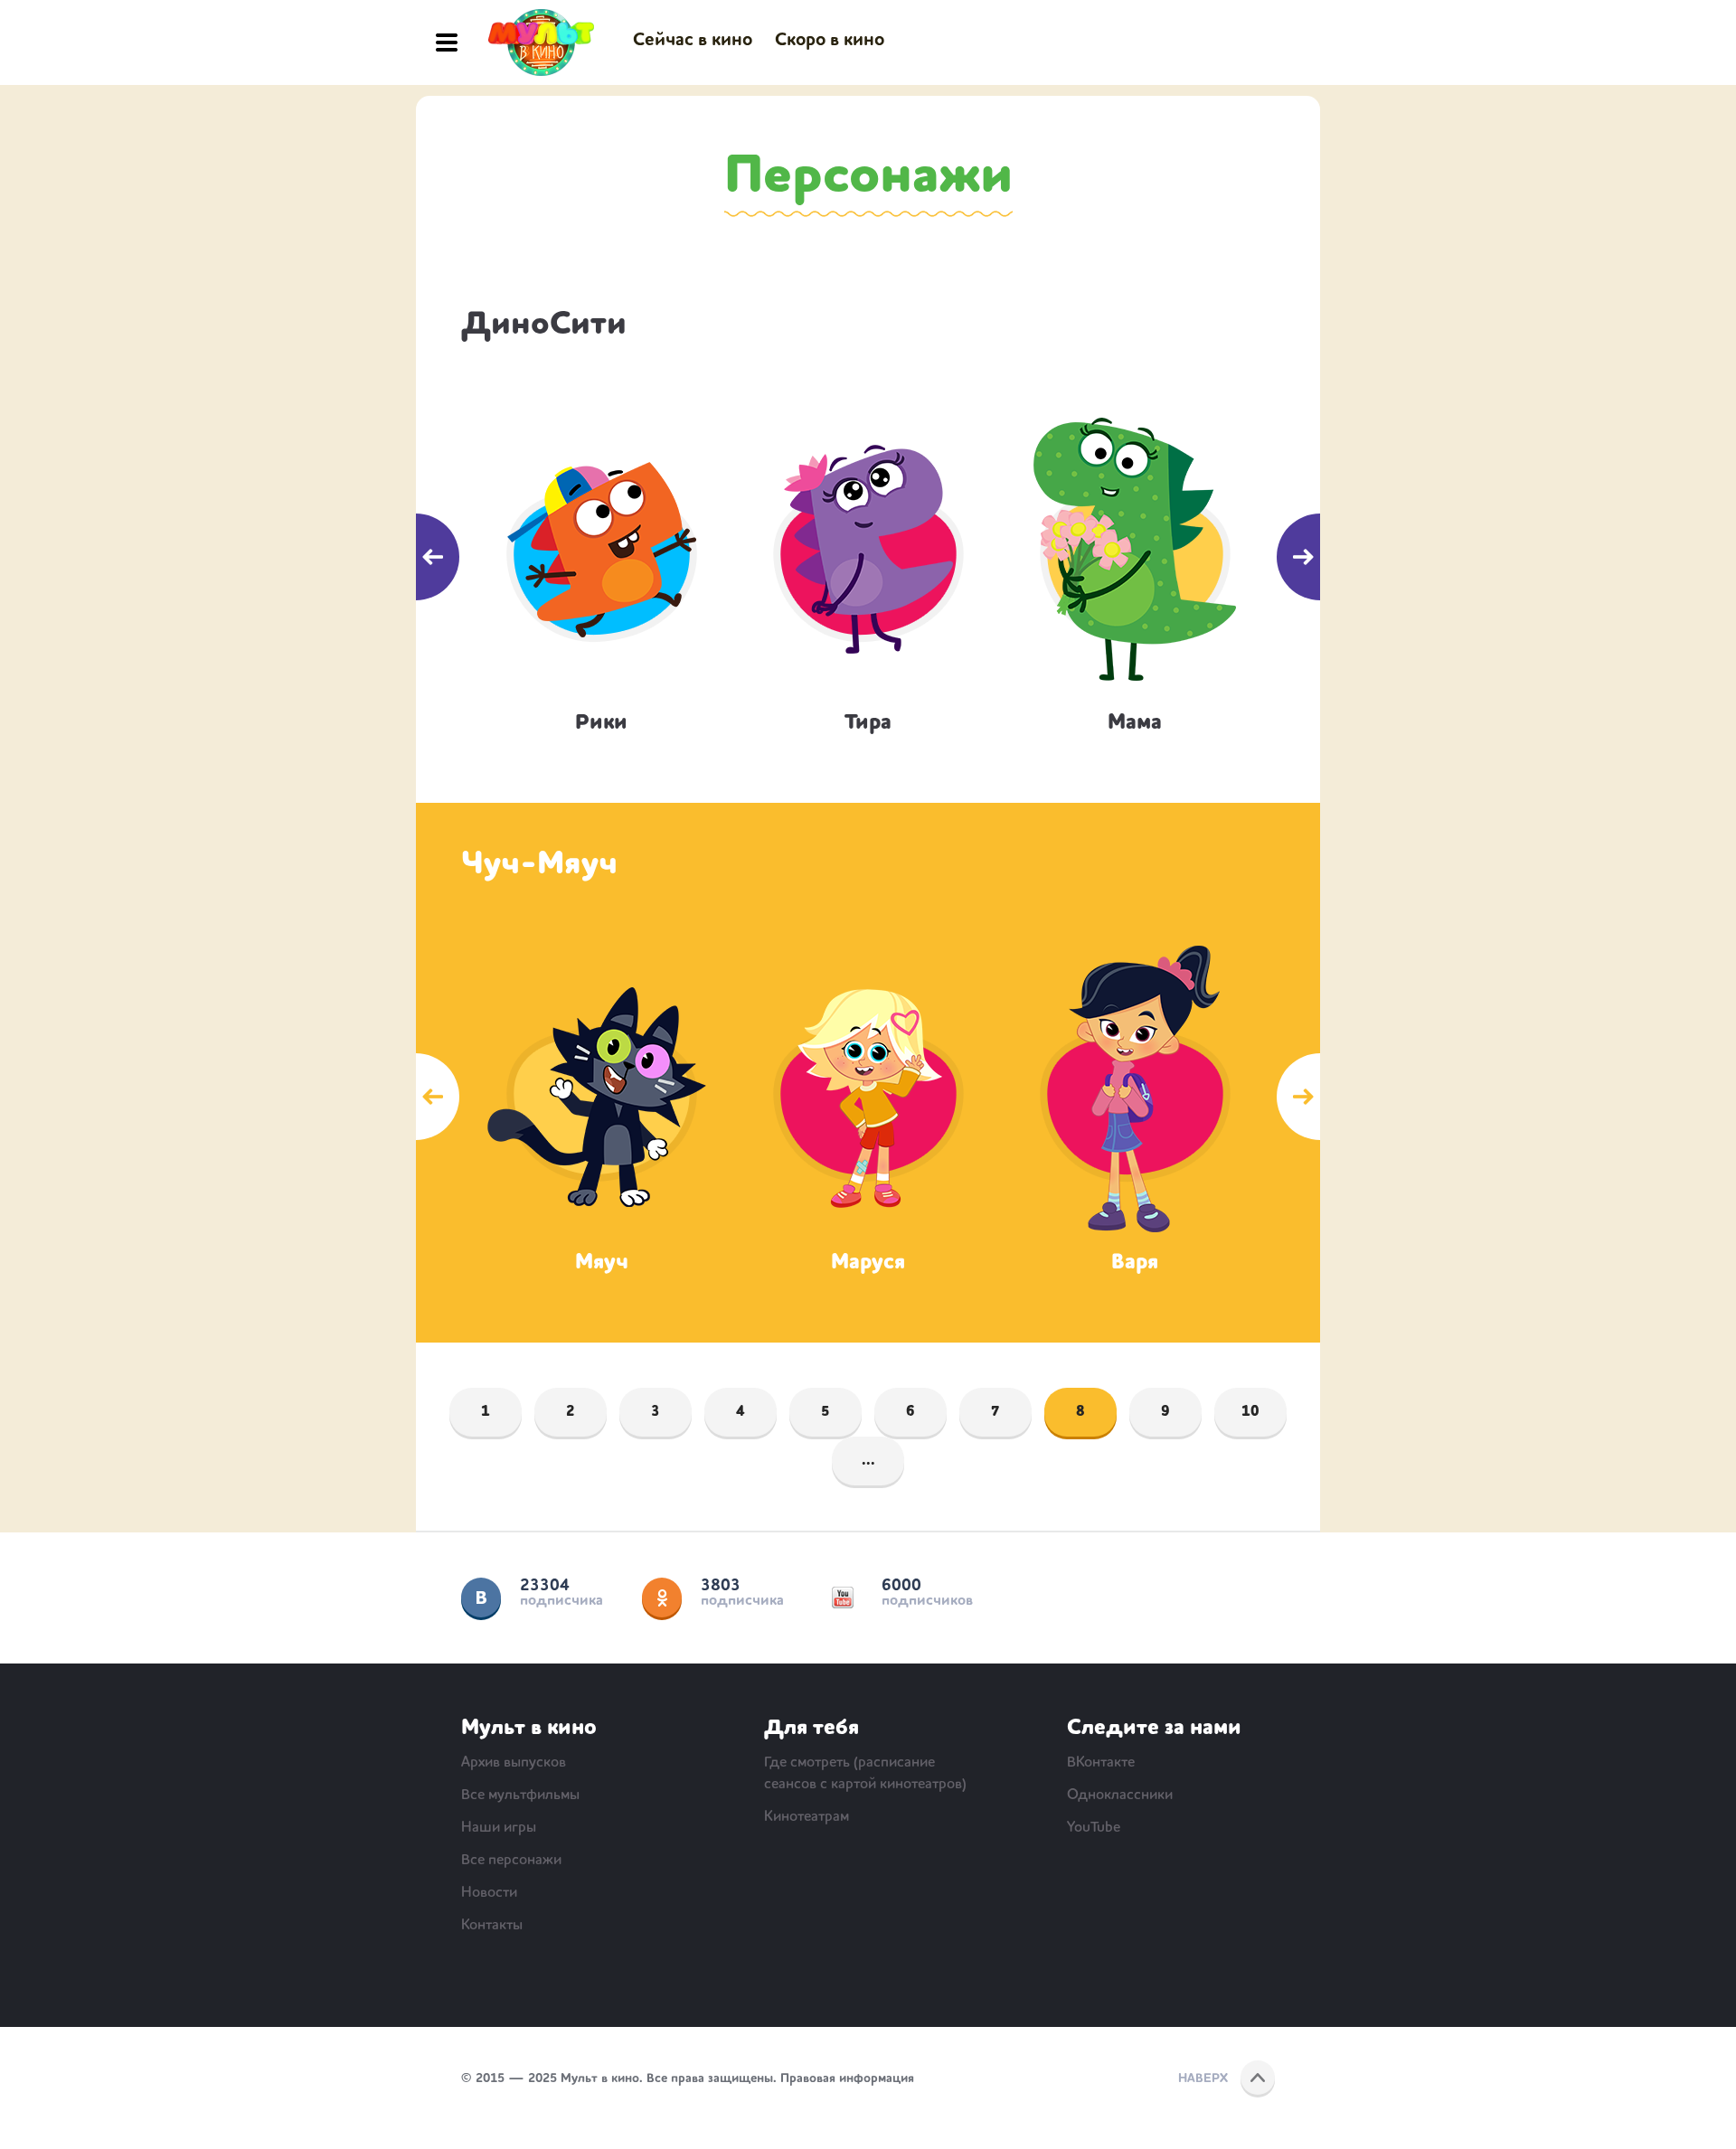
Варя (1135, 1263)
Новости (489, 1893)
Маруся (868, 1263)
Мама (1135, 723)
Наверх (1203, 2078)
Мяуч (602, 1263)
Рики (601, 723)
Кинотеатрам (807, 1817)
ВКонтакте (481, 1598)
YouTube (843, 1598)
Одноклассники (662, 1598)
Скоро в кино (830, 41)
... (868, 1461)
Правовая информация (847, 2078)
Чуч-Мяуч (539, 865)
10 (1250, 1412)
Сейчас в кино (693, 41)
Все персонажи (511, 1861)
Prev (416, 557)
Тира (868, 723)
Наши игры (499, 1828)
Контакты (492, 1926)
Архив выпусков (514, 1763)
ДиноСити (544, 325)
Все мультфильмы (520, 1796)
